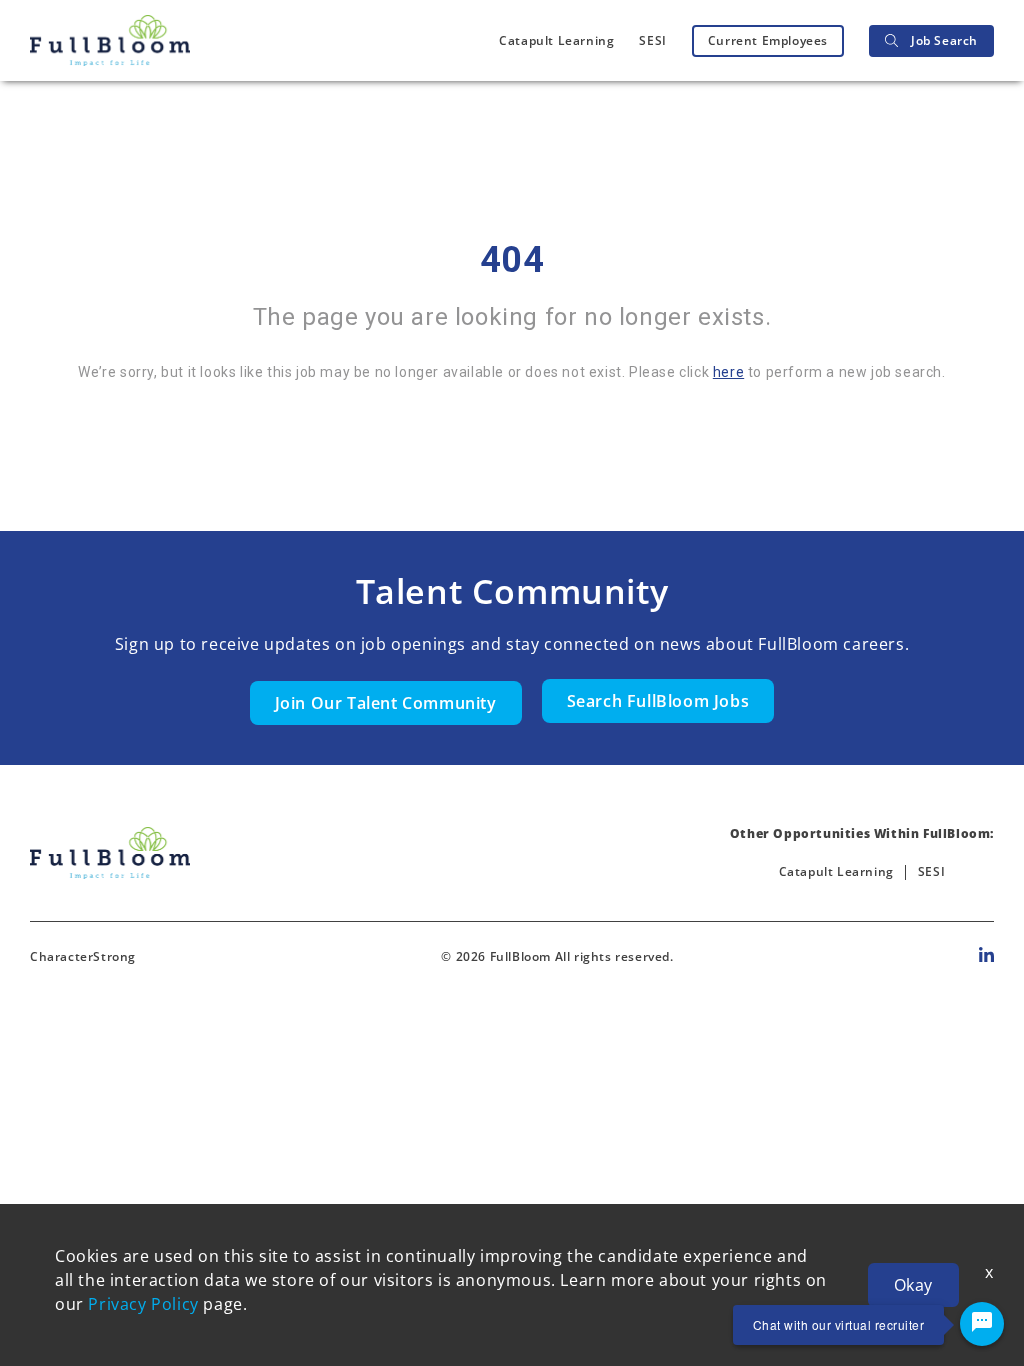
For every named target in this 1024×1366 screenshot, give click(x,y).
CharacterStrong (83, 956)
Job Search (944, 40)
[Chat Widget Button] (982, 1324)
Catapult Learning (556, 40)
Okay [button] (913, 1285)
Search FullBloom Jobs (658, 701)
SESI (652, 40)
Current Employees (768, 40)
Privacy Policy (143, 1304)
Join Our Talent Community (386, 703)
